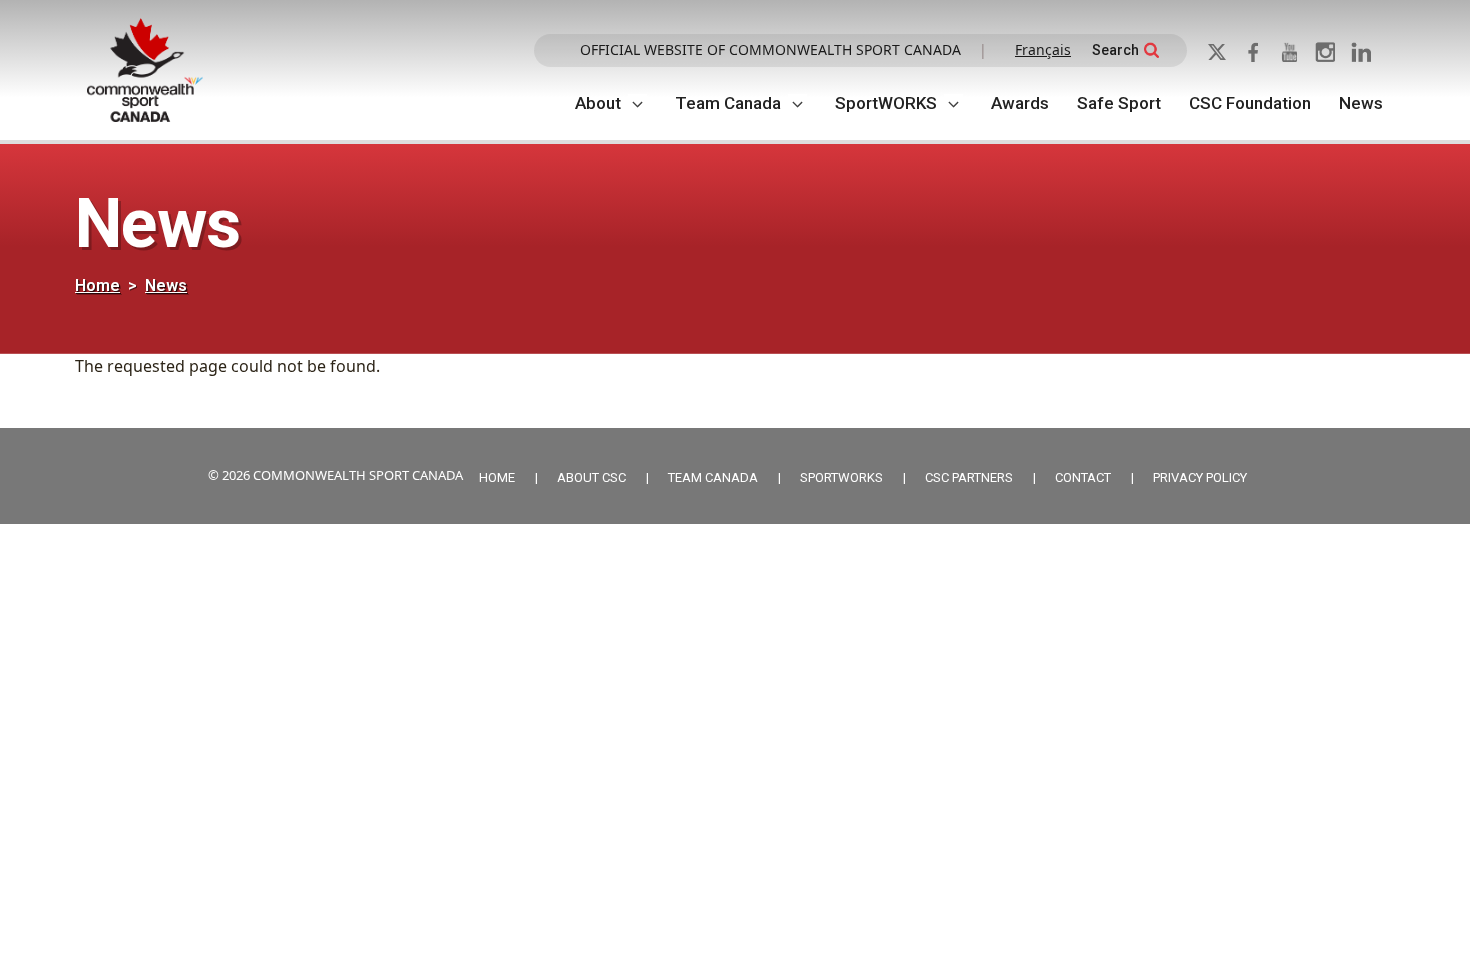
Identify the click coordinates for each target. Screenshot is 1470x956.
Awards (1020, 103)
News (1361, 103)
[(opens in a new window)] (1223, 50)
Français (1043, 49)
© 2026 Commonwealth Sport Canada (335, 475)
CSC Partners (969, 477)
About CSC (591, 477)
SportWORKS (886, 103)
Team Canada (728, 103)
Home (97, 285)
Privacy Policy (1200, 477)
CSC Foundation (1250, 103)
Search (1115, 50)
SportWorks (841, 477)
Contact (1083, 477)
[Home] (153, 70)
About (598, 103)
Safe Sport (1119, 103)
